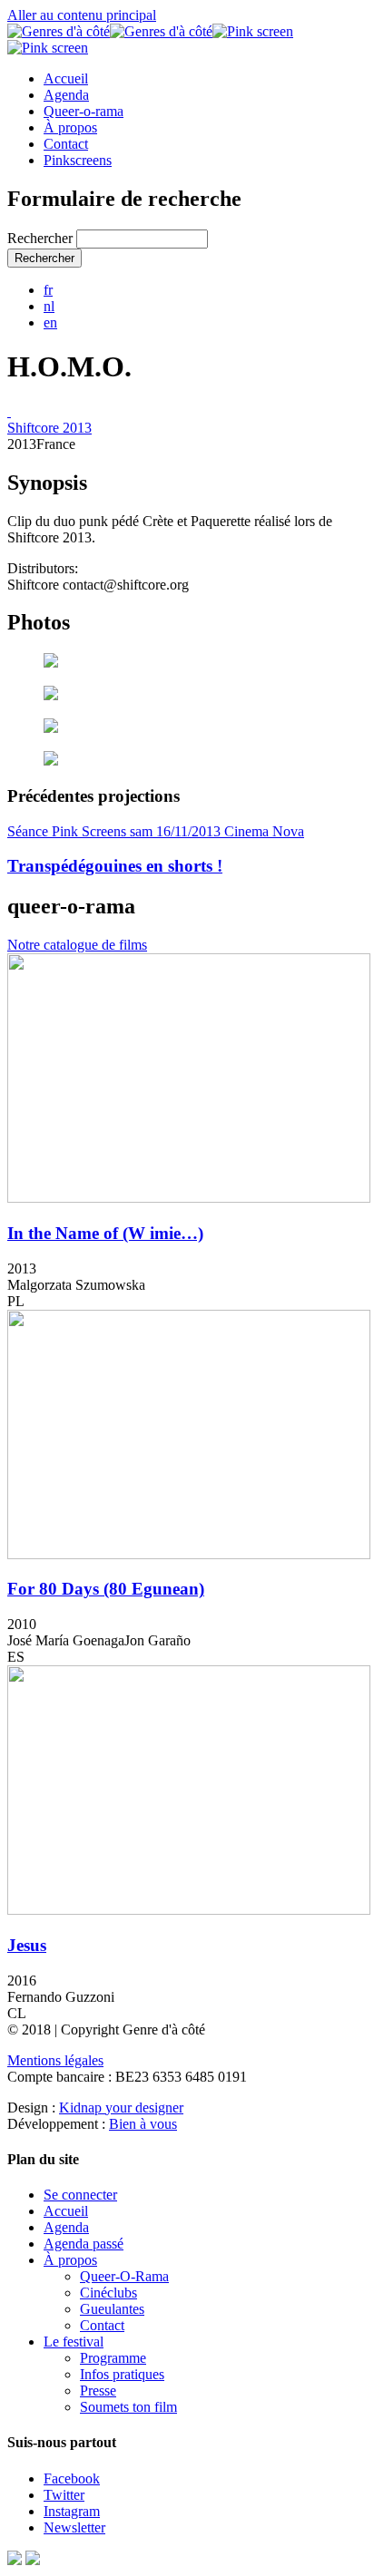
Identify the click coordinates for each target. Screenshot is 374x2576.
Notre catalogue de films (77, 945)
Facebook (72, 2478)
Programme (113, 2358)
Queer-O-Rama (124, 2276)
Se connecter (80, 2195)
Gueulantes (112, 2309)
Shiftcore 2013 (49, 428)
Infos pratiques (122, 2374)
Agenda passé (84, 2244)
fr (48, 290)
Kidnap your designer (121, 2108)
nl (49, 306)
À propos (70, 127)
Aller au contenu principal (82, 15)
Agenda (66, 95)
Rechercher (42, 238)
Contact (66, 144)
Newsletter (74, 2527)
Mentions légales (55, 2060)
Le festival (74, 2342)
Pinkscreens (78, 160)
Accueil (66, 78)
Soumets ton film (128, 2407)
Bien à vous (143, 2124)
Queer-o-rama (84, 111)
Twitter (64, 2495)
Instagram (72, 2511)
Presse (98, 2391)
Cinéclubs (108, 2293)
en (50, 322)
